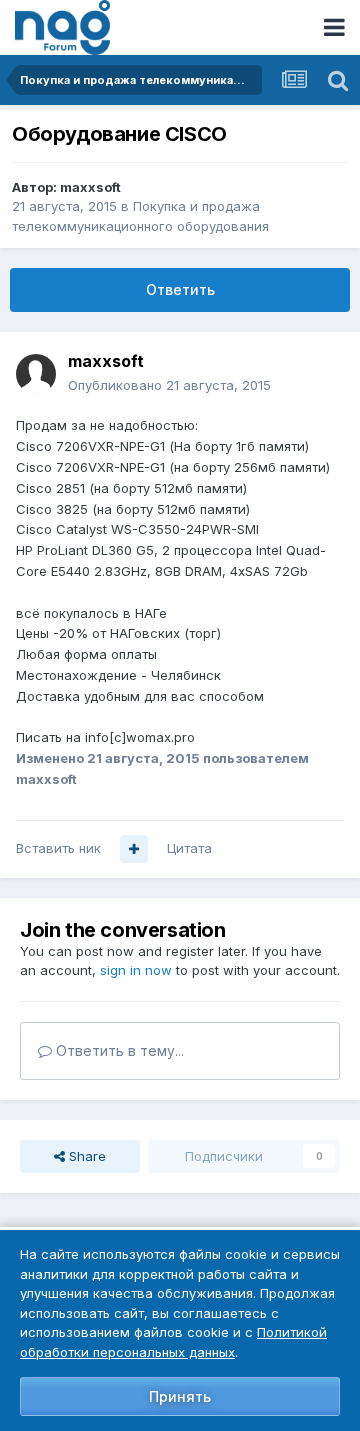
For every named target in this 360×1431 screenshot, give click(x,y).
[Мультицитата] (134, 849)
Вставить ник (58, 848)
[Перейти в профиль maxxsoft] (36, 374)
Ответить (180, 289)
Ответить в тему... (118, 1050)
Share (85, 1156)
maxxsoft (90, 187)
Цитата (189, 848)
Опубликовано (169, 385)
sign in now (136, 970)
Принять (180, 1396)
